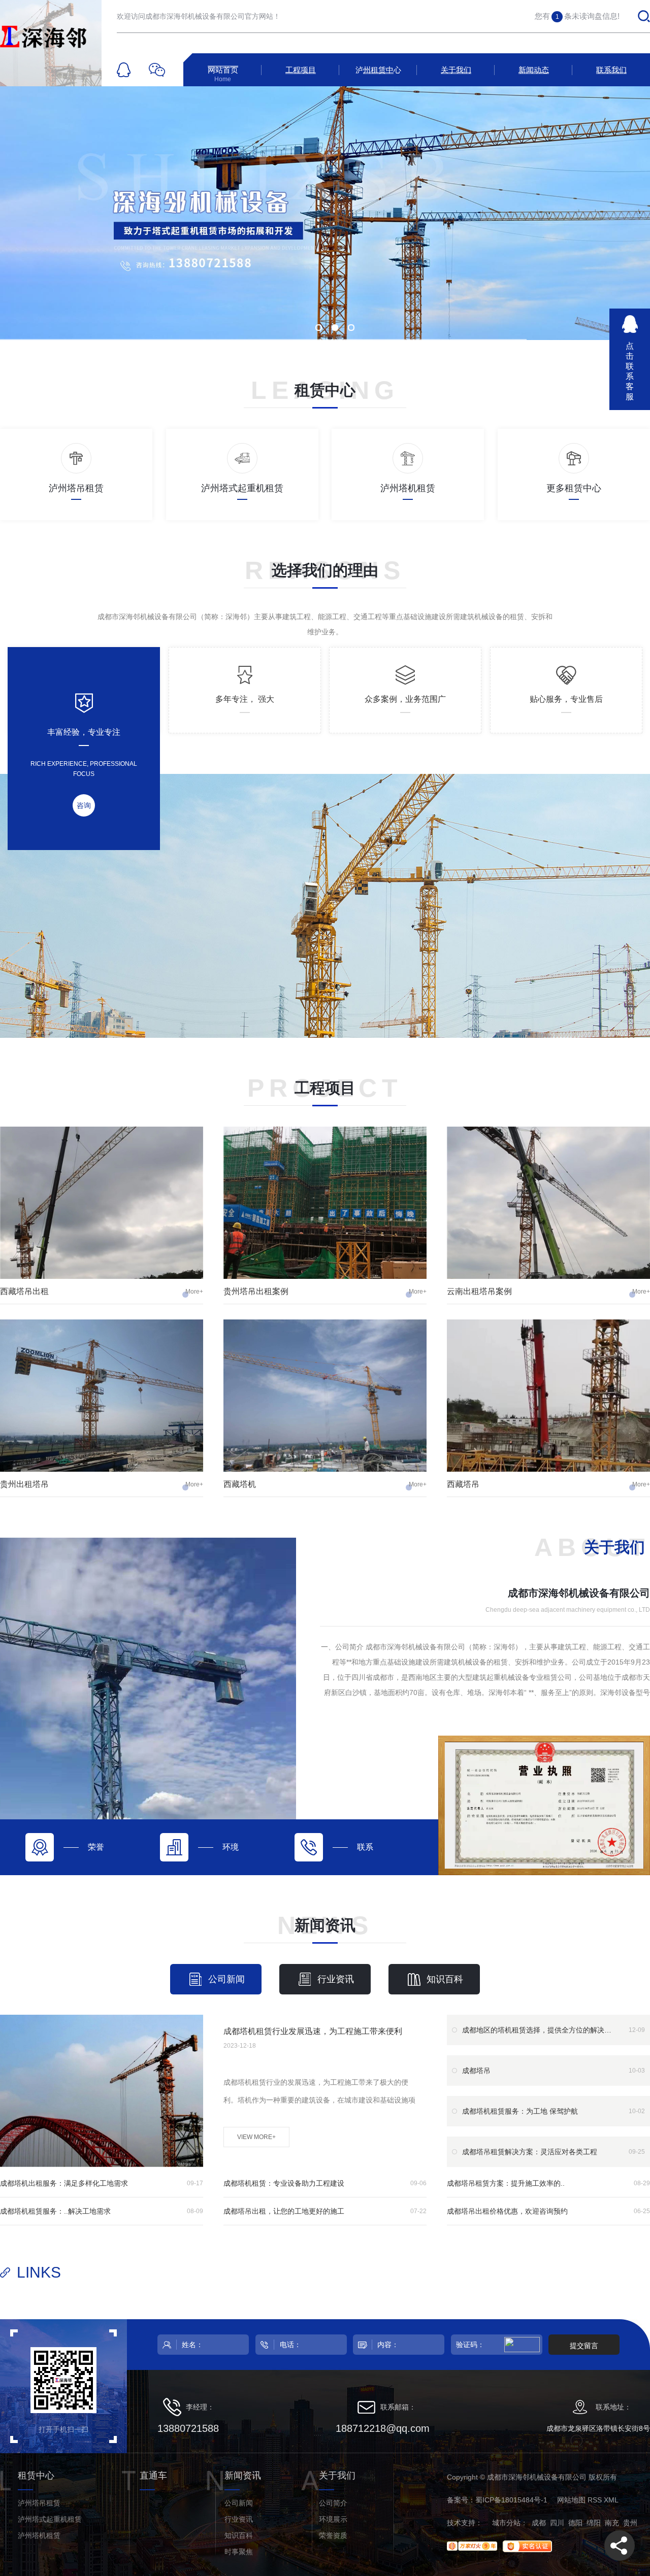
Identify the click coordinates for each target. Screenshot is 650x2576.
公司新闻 (226, 1979)
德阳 (575, 2523)
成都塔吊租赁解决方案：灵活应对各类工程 (530, 2152)
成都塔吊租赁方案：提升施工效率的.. (506, 2183)
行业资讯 (336, 1979)
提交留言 (584, 2346)
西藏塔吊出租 (24, 1291)
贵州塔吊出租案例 (256, 1291)
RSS (595, 2500)
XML (611, 2500)
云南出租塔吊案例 (479, 1291)
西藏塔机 (240, 1484)
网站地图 (571, 2500)
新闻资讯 (325, 1925)
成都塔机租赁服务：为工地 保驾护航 (520, 2111)
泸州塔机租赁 (39, 2535)
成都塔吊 (476, 2071)
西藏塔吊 (463, 1484)
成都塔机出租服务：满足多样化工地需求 (64, 2183)
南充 (612, 2523)
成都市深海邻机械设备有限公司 (579, 1593)
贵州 (630, 2523)
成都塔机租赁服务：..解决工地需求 (55, 2211)
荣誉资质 (333, 2535)
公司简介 (333, 2503)
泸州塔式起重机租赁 (50, 2519)
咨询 (84, 805)
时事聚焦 (239, 2552)
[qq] (124, 70)
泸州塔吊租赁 (39, 2503)
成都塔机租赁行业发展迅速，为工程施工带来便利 (313, 2031)
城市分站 (506, 2523)
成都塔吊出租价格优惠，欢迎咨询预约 (507, 2211)
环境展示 (333, 2519)
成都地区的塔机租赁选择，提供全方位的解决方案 (538, 2030)
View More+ (256, 2137)
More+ (194, 1292)
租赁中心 (325, 390)
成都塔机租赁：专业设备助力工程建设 (284, 2183)
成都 (539, 2523)
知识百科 (445, 1979)
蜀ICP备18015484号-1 (511, 2500)
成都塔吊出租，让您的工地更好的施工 (284, 2211)
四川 (557, 2523)
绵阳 (594, 2523)
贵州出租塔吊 (24, 1484)
